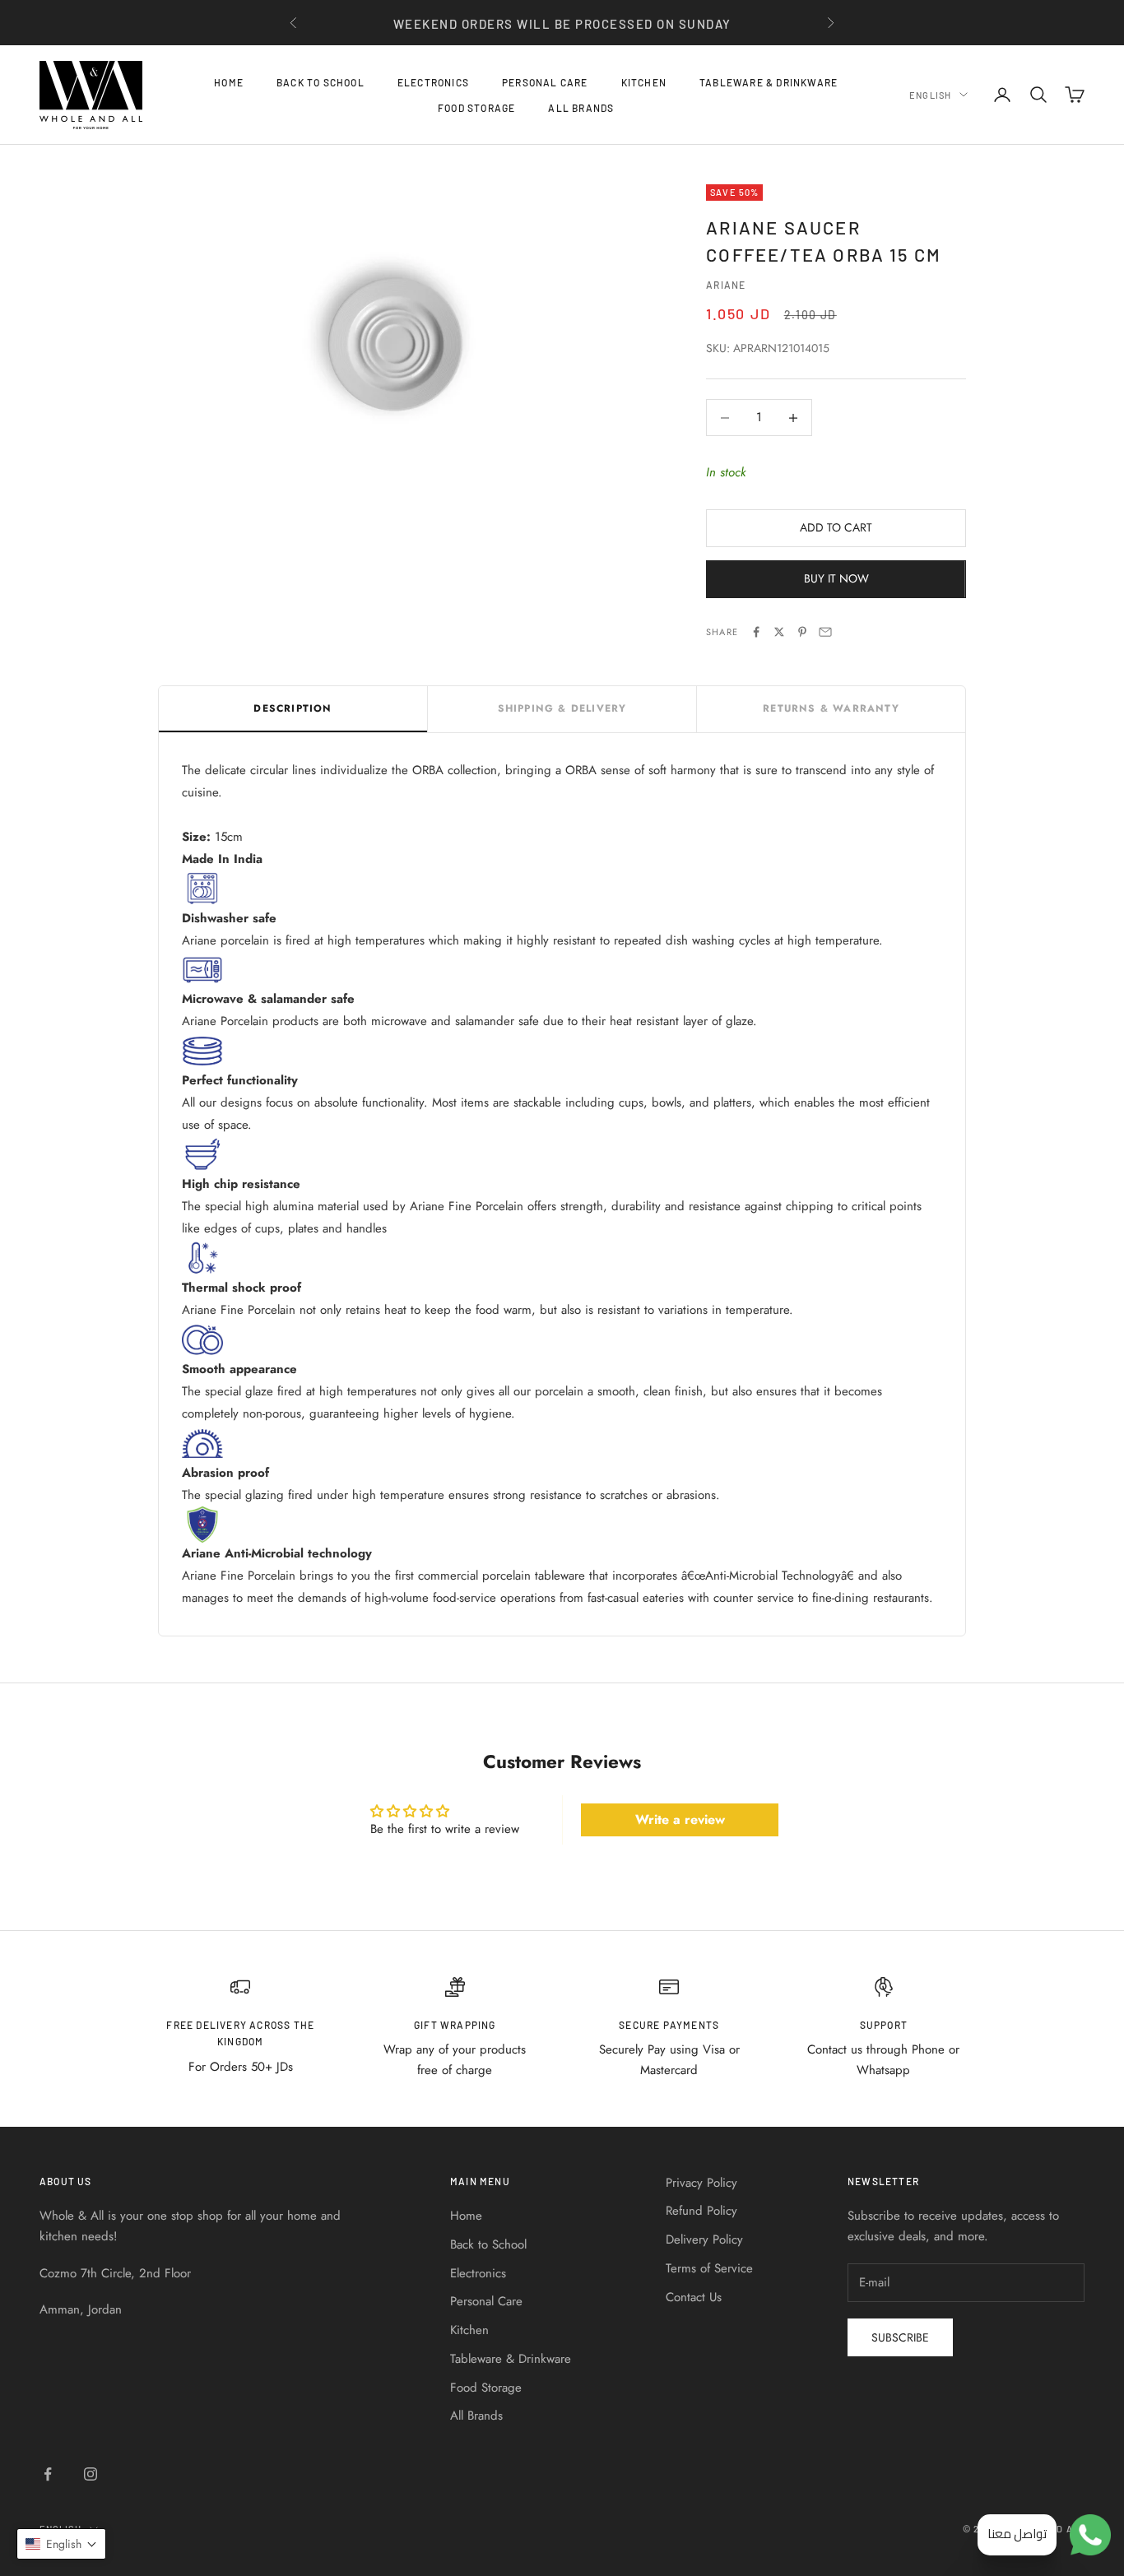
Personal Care (545, 82)
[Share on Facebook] (756, 632)
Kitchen (644, 82)
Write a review (680, 1819)
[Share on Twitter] (779, 632)
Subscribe (900, 2337)
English (930, 94)
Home (229, 82)
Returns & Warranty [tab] (831, 708)
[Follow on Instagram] (91, 2474)
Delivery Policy (704, 2239)
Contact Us (694, 2297)
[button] (61, 2544)
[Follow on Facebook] (48, 2474)
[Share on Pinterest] (802, 632)
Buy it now (836, 578)
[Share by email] (825, 632)
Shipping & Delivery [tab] (562, 708)
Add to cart (836, 527)
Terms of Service (709, 2268)
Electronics (433, 82)
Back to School (320, 82)
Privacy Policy (701, 2183)
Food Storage (476, 107)
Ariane (726, 285)
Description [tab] (293, 708)
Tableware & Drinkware (769, 82)
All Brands (581, 107)
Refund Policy (701, 2211)
